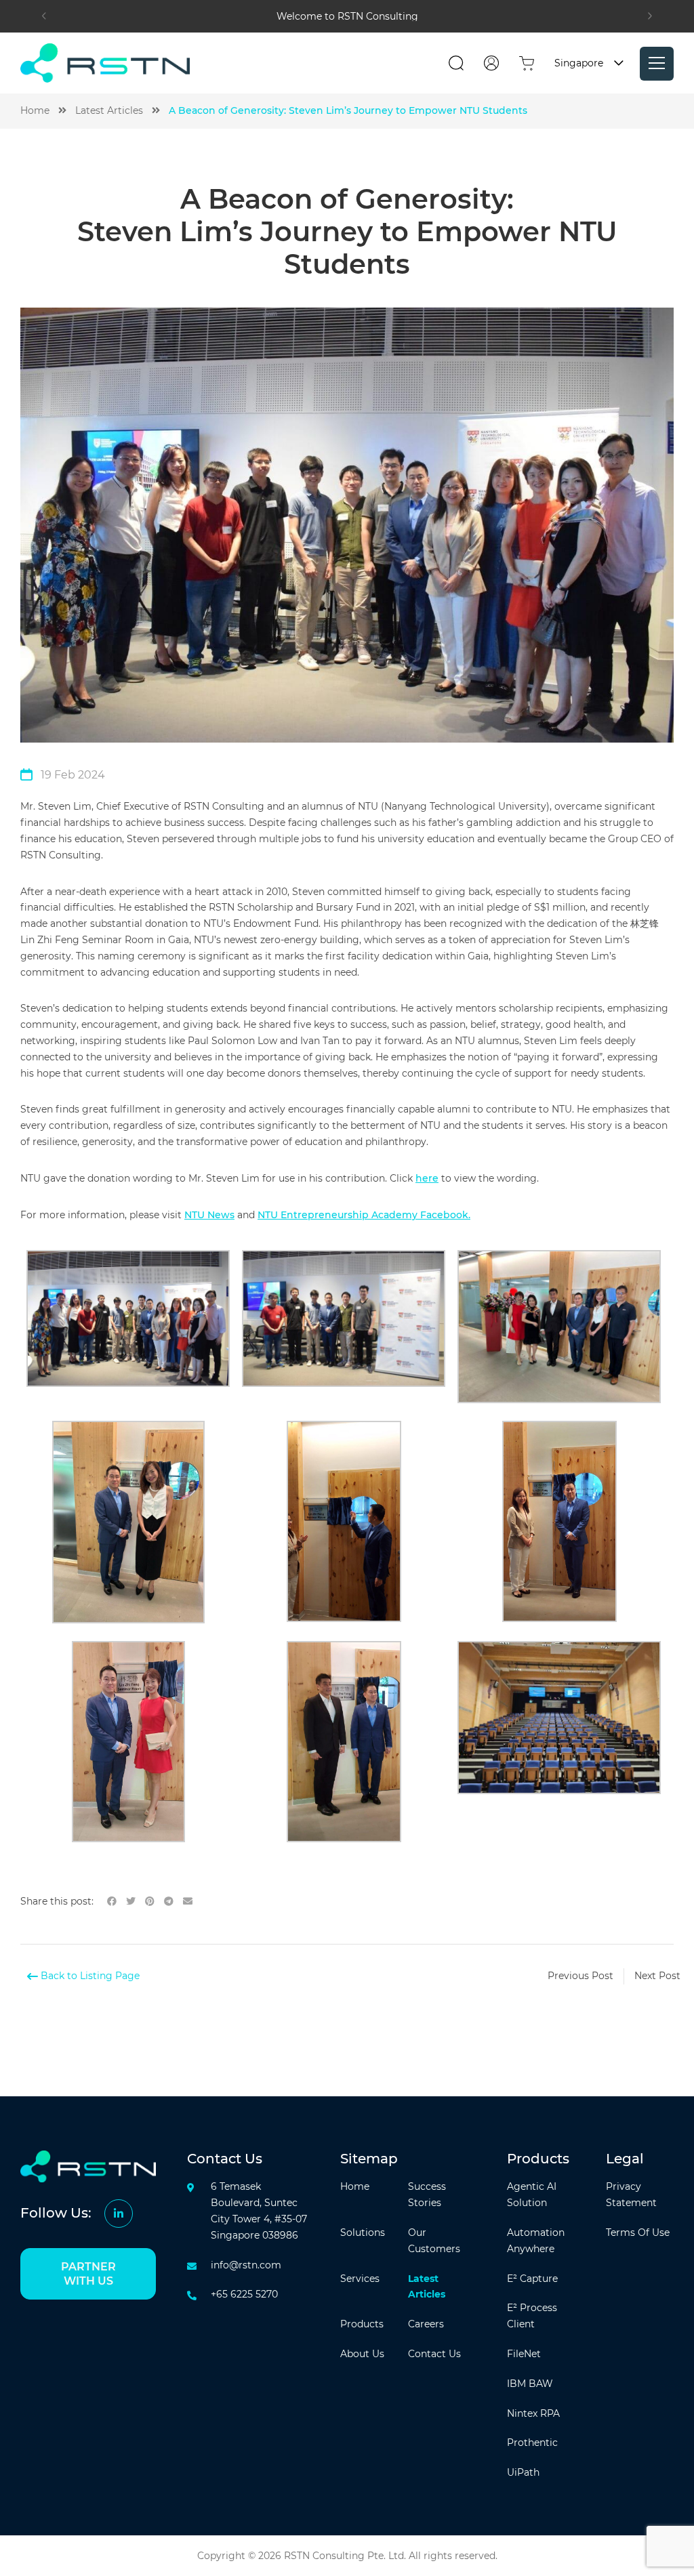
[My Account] (491, 63)
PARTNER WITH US (88, 2274)
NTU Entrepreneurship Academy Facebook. (364, 1215)
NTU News (209, 1215)
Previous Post (580, 1976)
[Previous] (44, 16)
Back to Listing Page (89, 1976)
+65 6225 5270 (244, 2294)
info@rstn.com (246, 2265)
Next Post (657, 1976)
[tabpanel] (347, 16)
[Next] (650, 16)
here (427, 1178)
